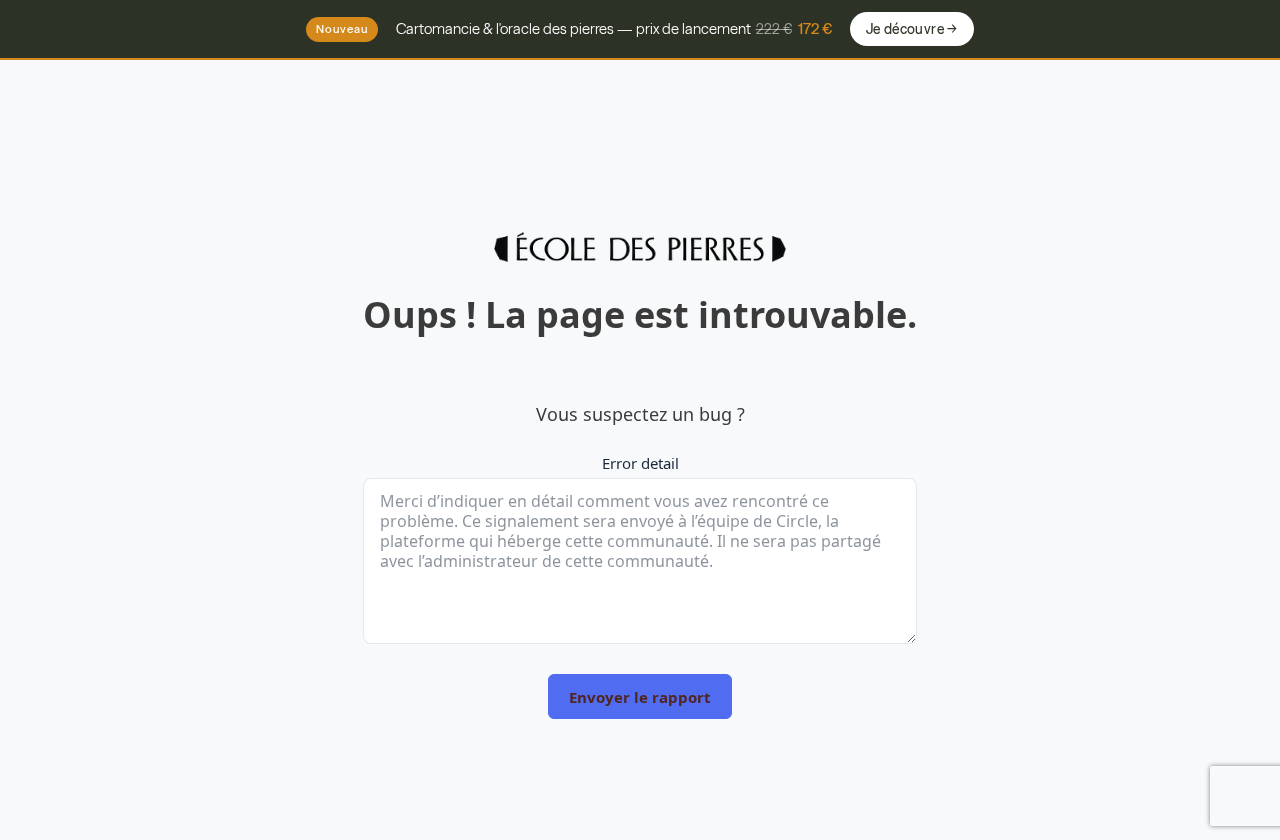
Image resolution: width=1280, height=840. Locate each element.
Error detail (640, 463)
